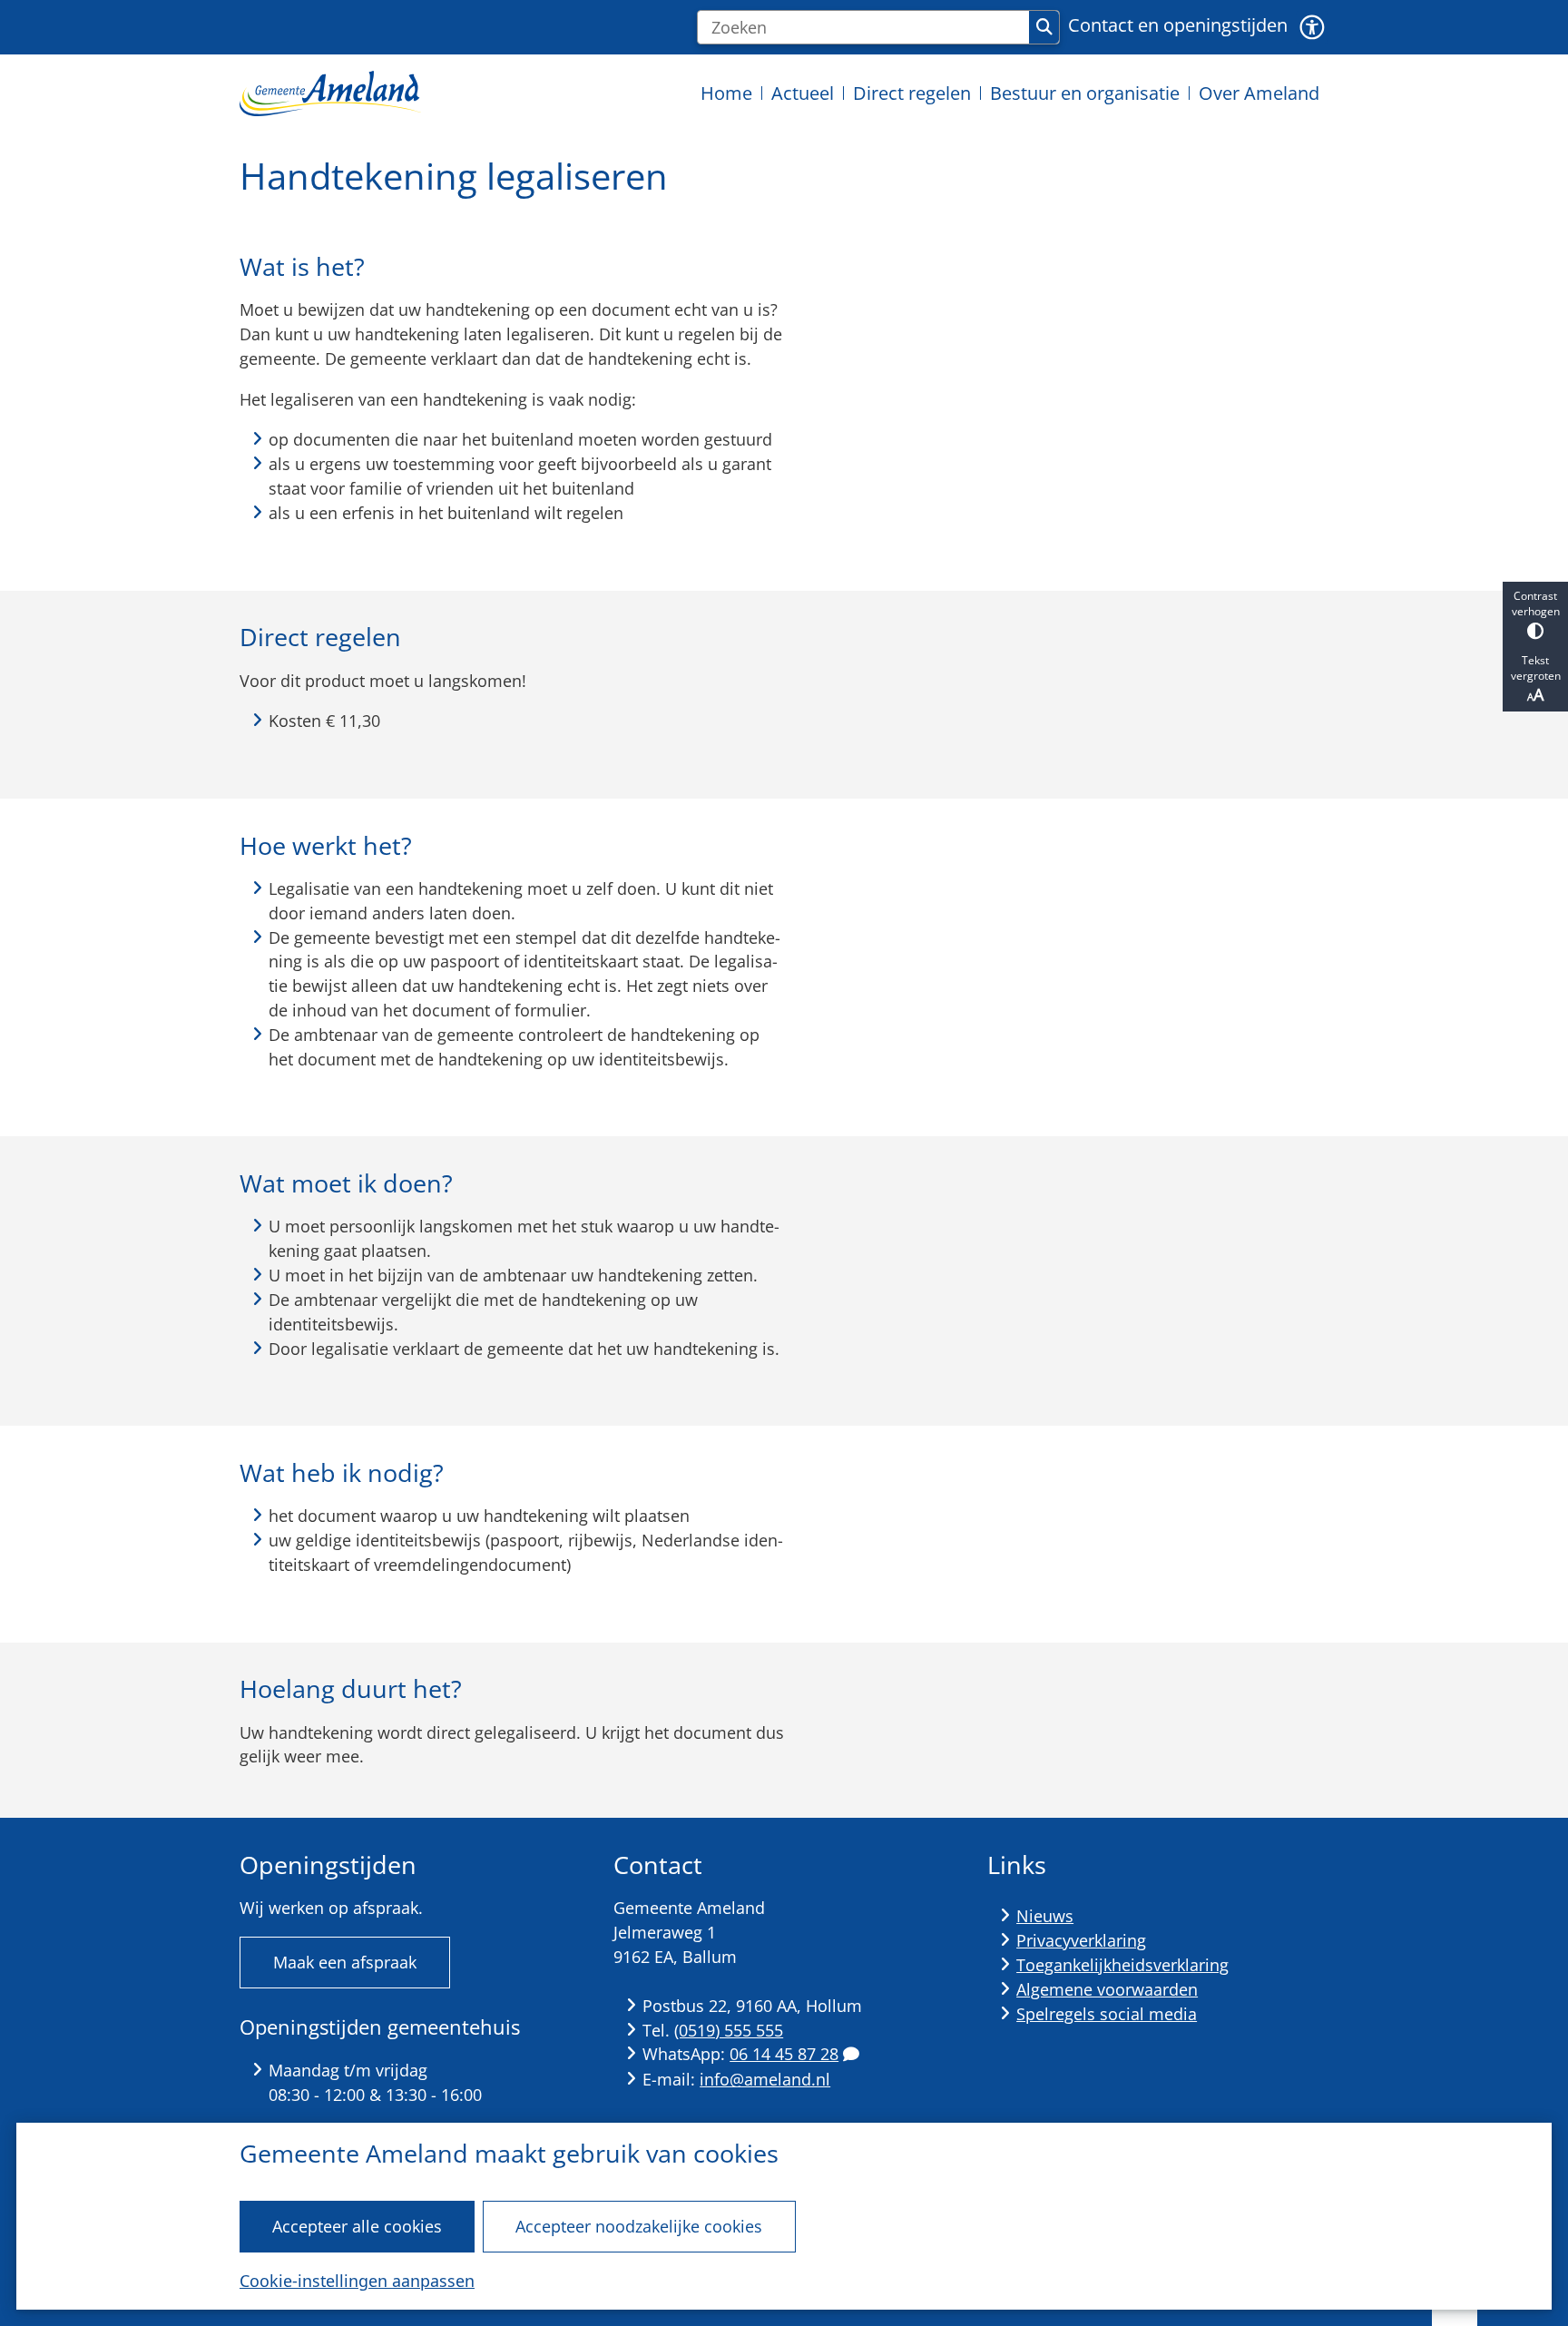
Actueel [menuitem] (803, 93)
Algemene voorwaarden (1107, 1989)
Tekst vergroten (1536, 668)
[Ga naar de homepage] (330, 93)
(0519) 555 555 (729, 2030)
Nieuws (1045, 1916)
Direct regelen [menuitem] (912, 93)
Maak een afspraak (345, 1962)
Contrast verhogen (1536, 604)
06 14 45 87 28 (784, 2054)
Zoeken (1044, 27)
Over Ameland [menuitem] (1259, 93)
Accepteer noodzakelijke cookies (639, 2226)
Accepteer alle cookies (357, 2226)
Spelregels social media (1107, 2014)
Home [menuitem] (726, 93)
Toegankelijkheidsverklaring (1122, 1965)
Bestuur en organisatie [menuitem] (1085, 93)
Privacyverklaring (1081, 1940)
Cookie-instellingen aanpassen (357, 2281)
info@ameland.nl (765, 2079)
